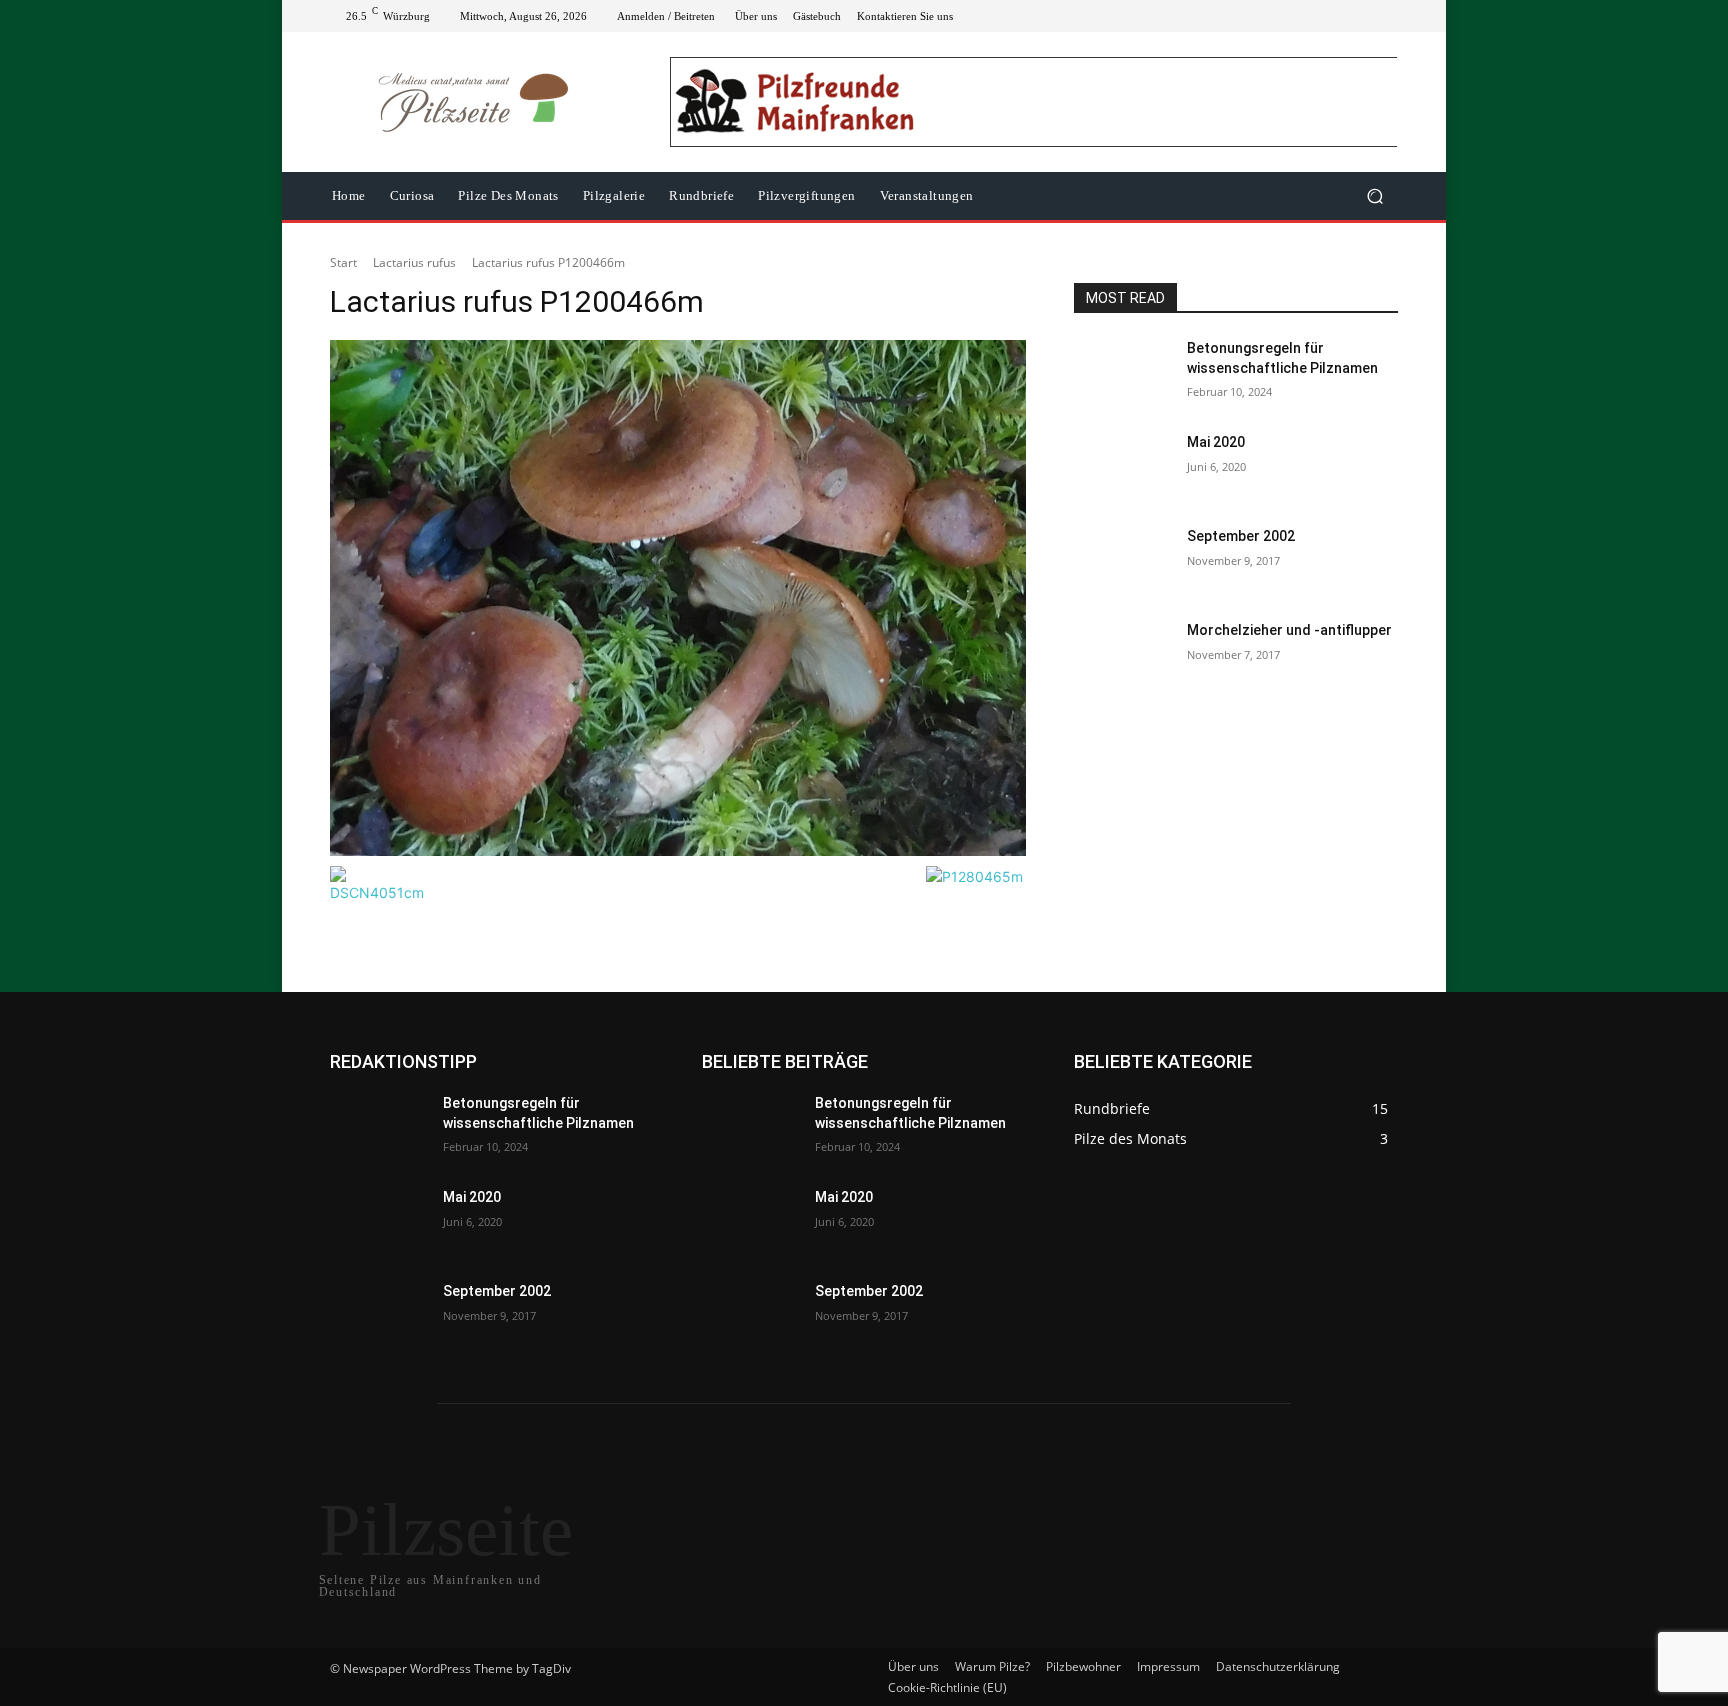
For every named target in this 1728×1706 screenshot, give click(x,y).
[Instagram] (1314, 16)
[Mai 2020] (1122, 467)
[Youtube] (1386, 16)
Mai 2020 (1216, 442)
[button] (1374, 196)
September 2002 (1241, 536)
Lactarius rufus (414, 262)
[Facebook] (1290, 16)
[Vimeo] (1362, 16)
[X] (1338, 16)
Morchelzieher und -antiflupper (1289, 630)
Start (343, 262)
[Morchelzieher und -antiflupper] (1122, 655)
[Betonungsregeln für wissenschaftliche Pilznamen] (1122, 373)
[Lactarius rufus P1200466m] (678, 598)
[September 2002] (1122, 561)
